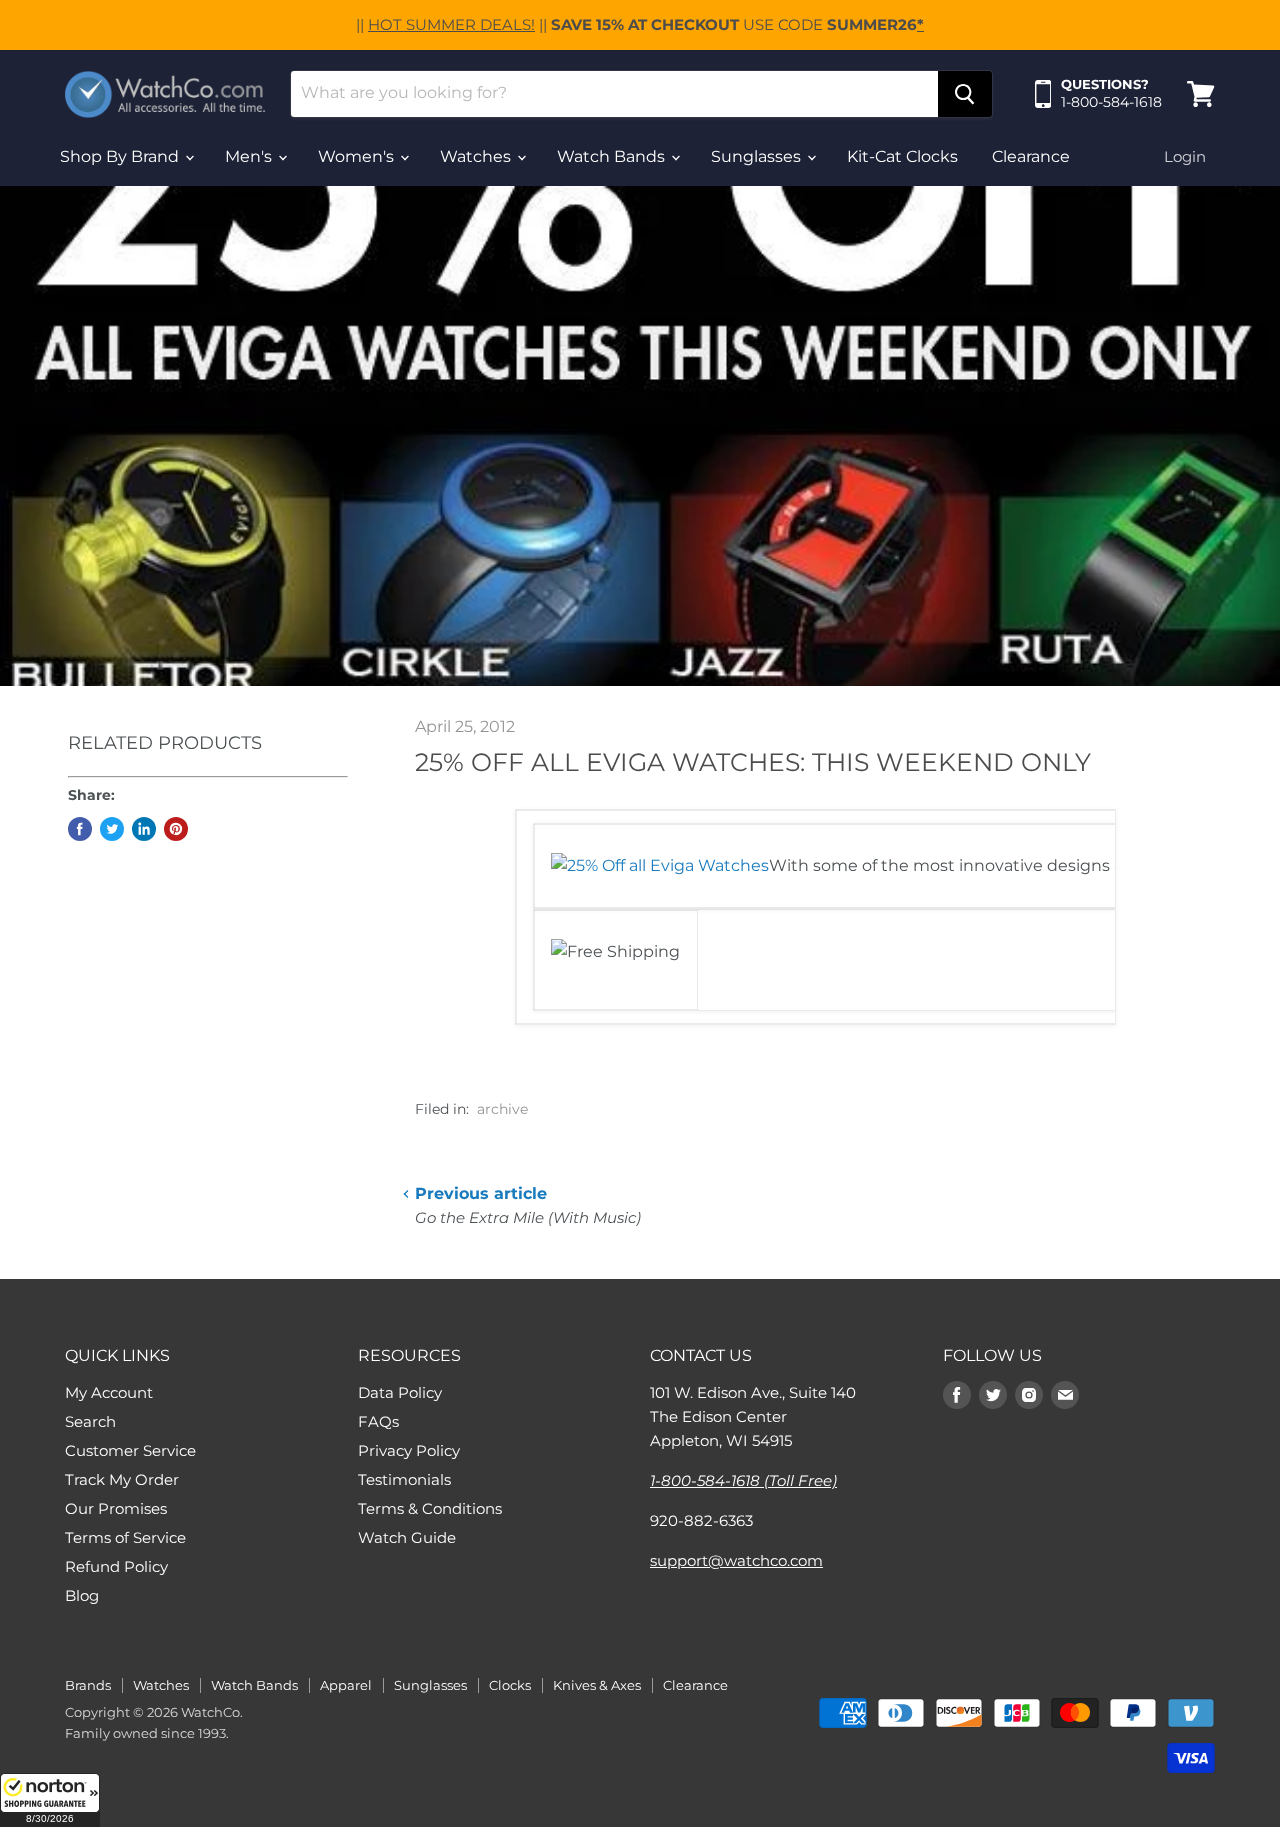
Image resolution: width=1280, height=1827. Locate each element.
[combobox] (614, 94)
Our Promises (116, 1508)
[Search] (965, 94)
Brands (88, 1685)
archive (502, 1109)
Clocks (510, 1685)
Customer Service (130, 1450)
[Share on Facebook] (80, 829)
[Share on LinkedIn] (144, 829)
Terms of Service (125, 1537)
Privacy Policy (409, 1450)
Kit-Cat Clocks (902, 156)
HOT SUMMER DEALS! (451, 24)
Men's (250, 156)
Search (90, 1421)
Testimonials (404, 1479)
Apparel (346, 1685)
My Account (109, 1392)
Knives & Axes (597, 1685)
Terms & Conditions (430, 1508)
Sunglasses (758, 156)
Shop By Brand (121, 156)
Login (1185, 156)
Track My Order (122, 1479)
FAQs (378, 1421)
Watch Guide (407, 1537)
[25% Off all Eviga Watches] (660, 865)
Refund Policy (116, 1566)
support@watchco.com (736, 1560)
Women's (358, 156)
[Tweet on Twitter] (112, 829)
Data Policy (400, 1392)
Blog (82, 1595)
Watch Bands (613, 156)
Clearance (1031, 156)
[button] (50, 1800)
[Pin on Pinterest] (176, 829)
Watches (477, 156)
